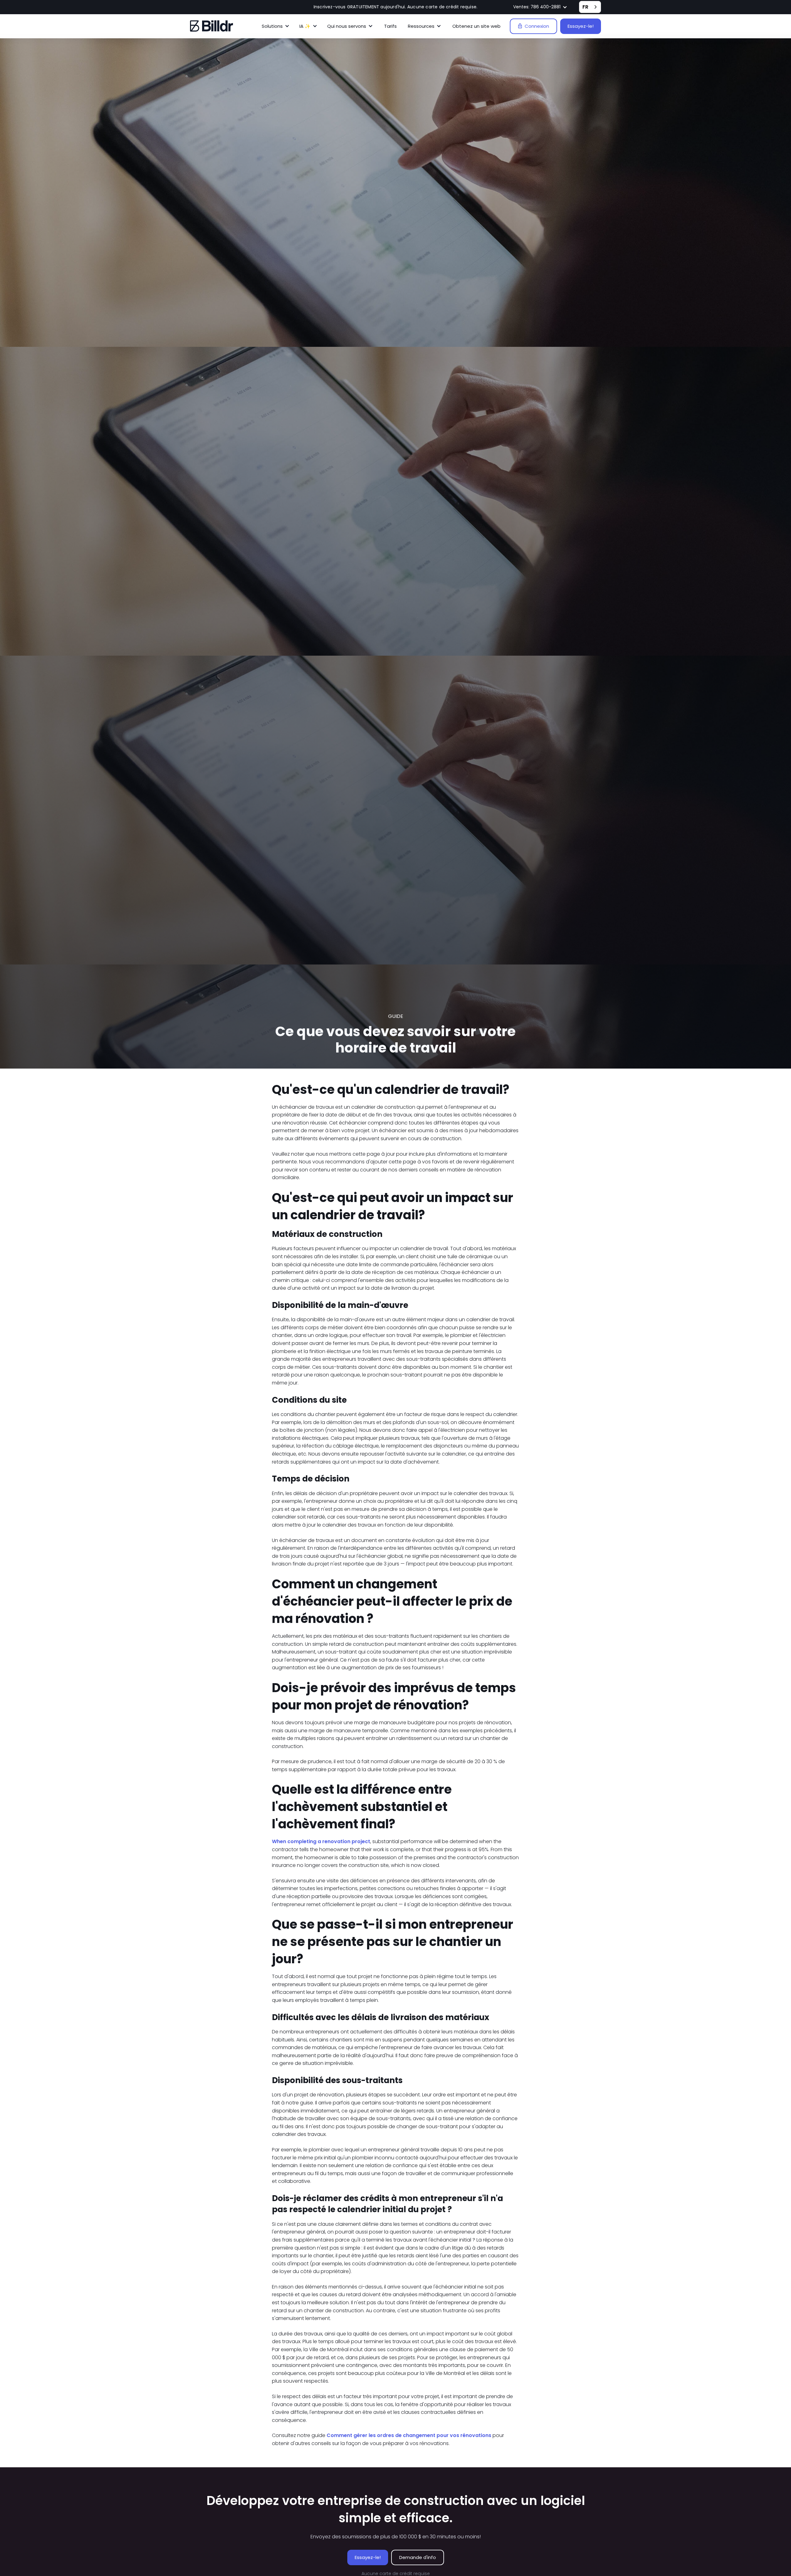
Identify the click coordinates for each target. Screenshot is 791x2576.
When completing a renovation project (321, 1841)
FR (585, 7)
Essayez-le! (581, 26)
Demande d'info (418, 2557)
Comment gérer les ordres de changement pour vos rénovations (409, 2435)
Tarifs (390, 26)
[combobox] (590, 7)
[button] (540, 7)
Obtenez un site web (476, 26)
